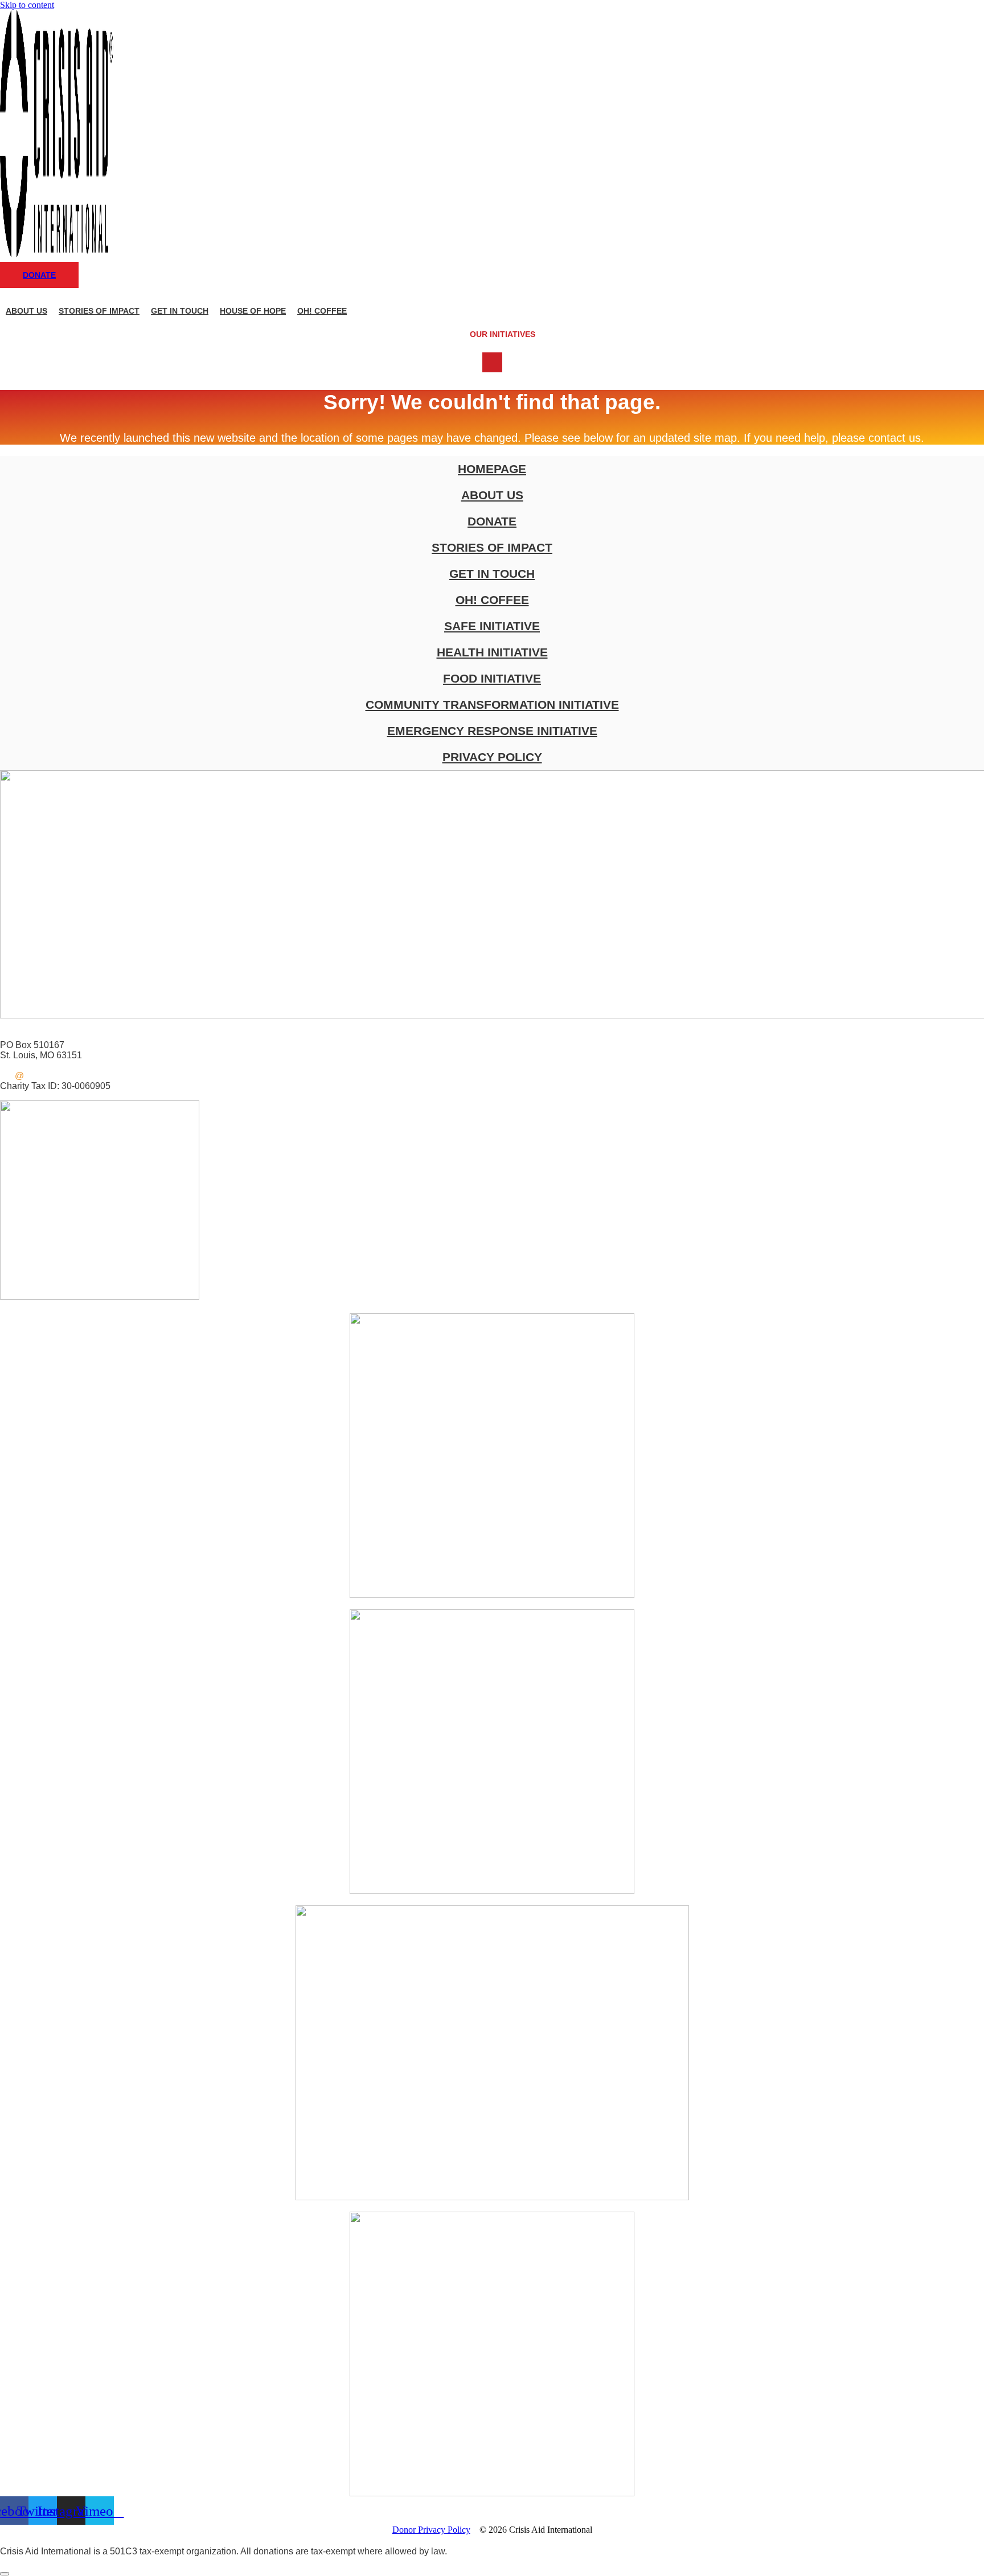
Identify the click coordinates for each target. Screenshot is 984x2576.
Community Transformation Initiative (492, 704)
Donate (492, 521)
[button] (492, 334)
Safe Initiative (492, 626)
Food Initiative (492, 678)
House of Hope (253, 311)
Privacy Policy (492, 757)
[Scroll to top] (5, 2574)
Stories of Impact (99, 311)
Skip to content (27, 5)
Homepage (492, 469)
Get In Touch (180, 311)
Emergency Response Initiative (492, 731)
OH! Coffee (322, 311)
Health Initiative (492, 652)
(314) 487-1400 (31, 1035)
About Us (26, 311)
